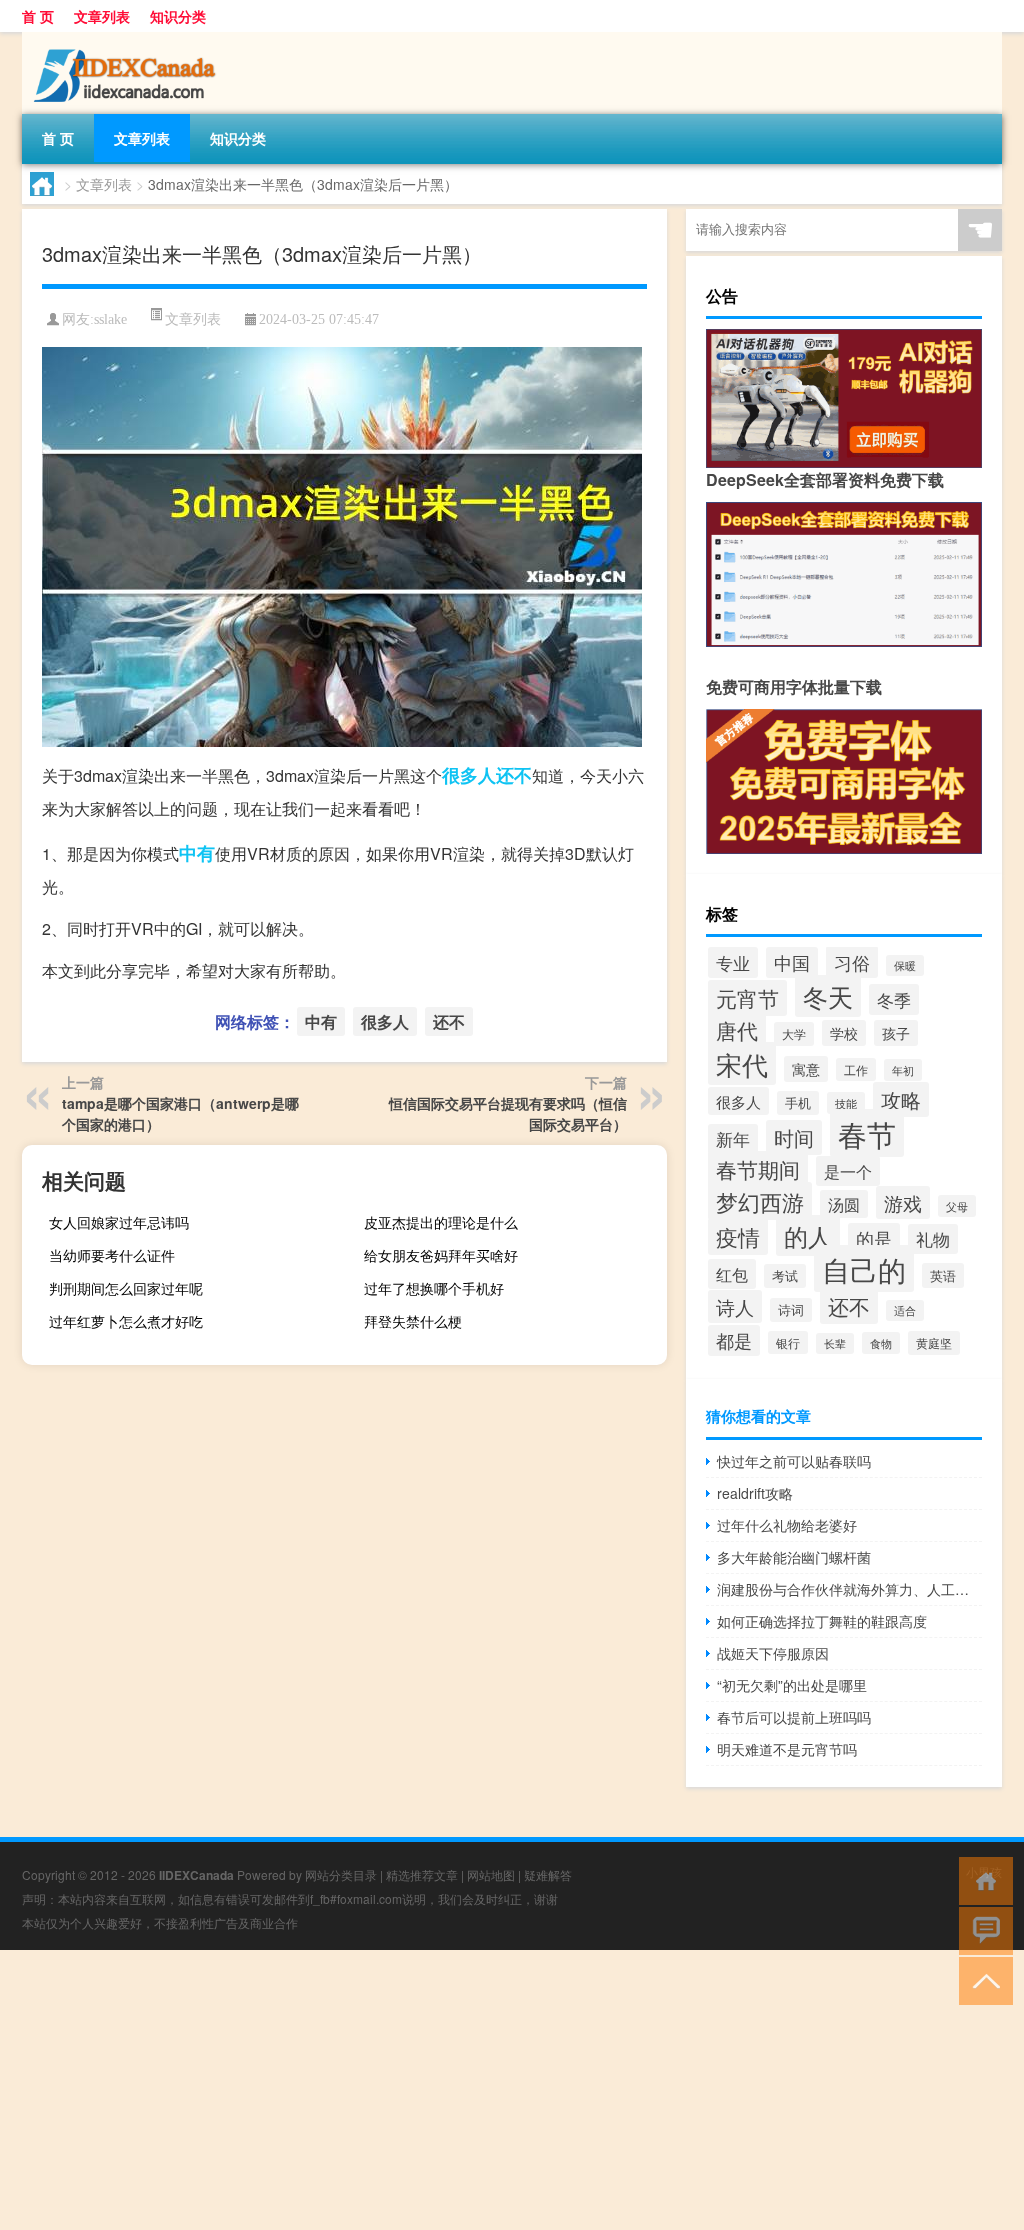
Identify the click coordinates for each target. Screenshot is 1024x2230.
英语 (943, 1275)
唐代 (737, 1030)
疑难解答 (548, 1874)
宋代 (742, 1063)
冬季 (894, 999)
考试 (785, 1276)
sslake (110, 319)
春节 (867, 1133)
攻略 (901, 1099)
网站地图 (491, 1874)
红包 (732, 1274)
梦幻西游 (760, 1201)
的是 (874, 1238)
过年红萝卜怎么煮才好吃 (126, 1321)
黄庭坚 (934, 1343)
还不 (514, 775)
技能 (846, 1103)
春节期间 (758, 1169)
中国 (792, 962)
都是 (734, 1340)
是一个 (848, 1171)
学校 (844, 1033)
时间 (794, 1137)
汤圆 (844, 1204)
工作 (856, 1069)
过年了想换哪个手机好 (434, 1288)
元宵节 (747, 998)
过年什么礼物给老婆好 (787, 1525)
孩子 (896, 1033)
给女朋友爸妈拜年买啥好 (441, 1255)
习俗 (852, 962)
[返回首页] (981, 1879)
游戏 (903, 1202)
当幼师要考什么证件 (112, 1255)
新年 (733, 1139)
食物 (881, 1343)
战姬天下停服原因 (773, 1653)
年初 (903, 1070)
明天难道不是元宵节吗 (787, 1749)
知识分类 (178, 16)
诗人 (735, 1306)
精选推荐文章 (422, 1874)
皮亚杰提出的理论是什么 (441, 1222)
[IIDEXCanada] (127, 39)
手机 (798, 1103)
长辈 (835, 1343)
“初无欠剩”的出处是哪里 (792, 1685)
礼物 (933, 1239)
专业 (733, 962)
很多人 (469, 775)
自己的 (864, 1268)
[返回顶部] (981, 1979)
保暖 (905, 965)
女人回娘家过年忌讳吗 (119, 1222)
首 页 (38, 16)
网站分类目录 (341, 1874)
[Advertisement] (512, 2090)
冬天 (828, 996)
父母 (957, 1206)
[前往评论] (981, 1929)
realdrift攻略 (755, 1493)
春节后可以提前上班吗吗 (794, 1717)
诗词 (791, 1310)
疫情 (738, 1236)
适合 (905, 1310)
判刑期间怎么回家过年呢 (126, 1288)
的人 (808, 1235)
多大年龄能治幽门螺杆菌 (794, 1557)
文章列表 (102, 16)
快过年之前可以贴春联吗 (794, 1461)
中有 (197, 853)
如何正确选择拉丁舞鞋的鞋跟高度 (822, 1621)
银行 (788, 1342)
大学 (794, 1034)
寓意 (806, 1069)
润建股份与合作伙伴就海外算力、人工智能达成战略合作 (849, 1589)
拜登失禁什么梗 (413, 1321)
